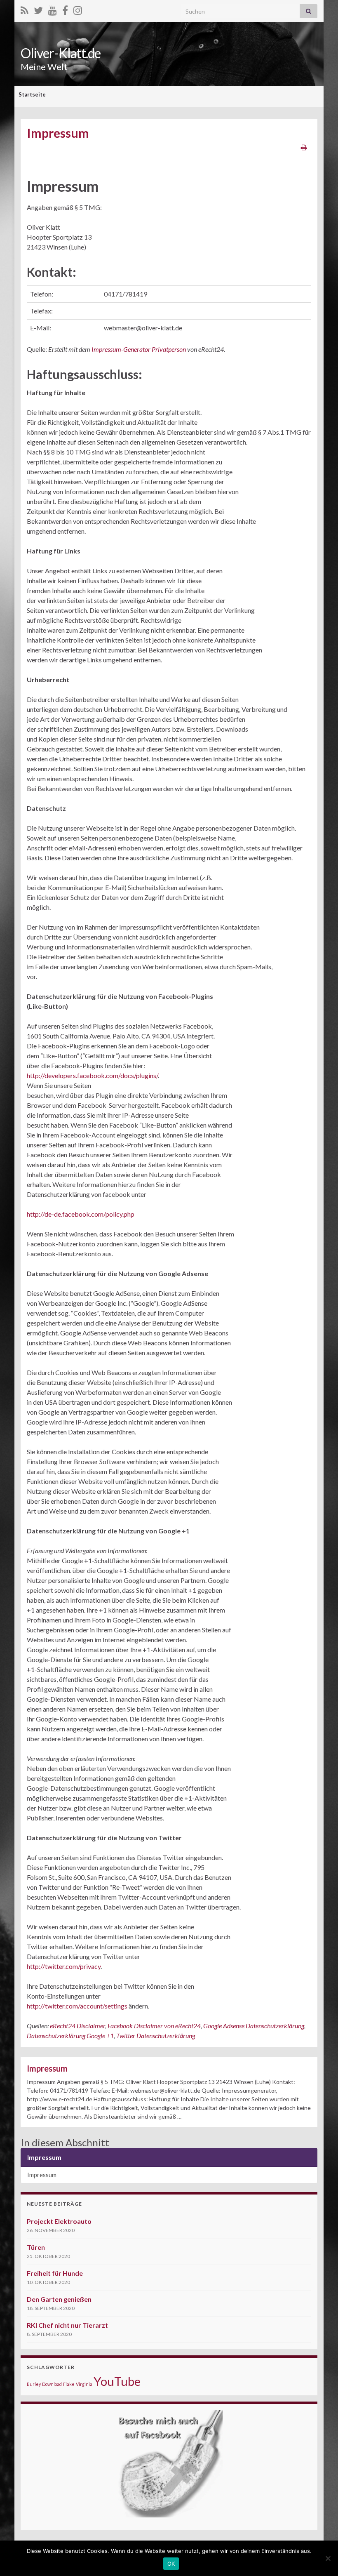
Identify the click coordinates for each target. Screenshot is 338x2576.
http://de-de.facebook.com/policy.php (81, 1214)
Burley (34, 2384)
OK (171, 2564)
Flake (69, 2384)
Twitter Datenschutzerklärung (156, 2036)
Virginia (84, 2384)
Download (52, 2384)
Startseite (32, 94)
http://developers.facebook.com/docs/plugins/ (92, 1075)
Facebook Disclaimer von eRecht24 (154, 2026)
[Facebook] (65, 9)
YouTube (117, 2381)
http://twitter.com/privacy (64, 1966)
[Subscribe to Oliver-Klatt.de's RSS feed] (25, 9)
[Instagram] (78, 9)
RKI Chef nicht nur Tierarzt (67, 2325)
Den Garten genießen (59, 2299)
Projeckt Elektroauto (59, 2221)
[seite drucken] (304, 147)
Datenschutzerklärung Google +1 (70, 2036)
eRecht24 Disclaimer (77, 2026)
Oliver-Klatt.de (61, 53)
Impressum (47, 2068)
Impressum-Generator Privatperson (139, 349)
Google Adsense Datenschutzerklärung (254, 2026)
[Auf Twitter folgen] (38, 9)
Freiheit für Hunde (55, 2273)
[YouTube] (53, 9)
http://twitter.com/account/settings (77, 2006)
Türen (36, 2247)
